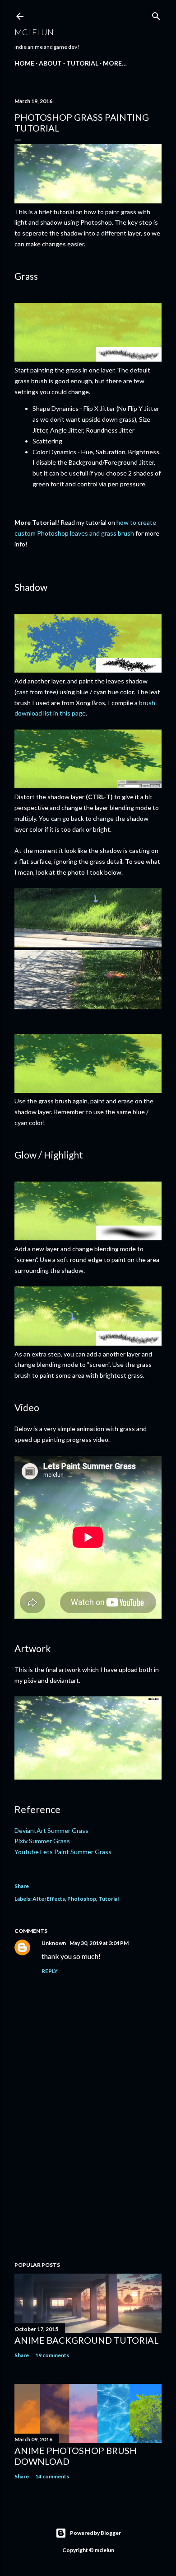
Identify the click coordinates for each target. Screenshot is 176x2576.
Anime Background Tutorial (87, 2340)
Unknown (54, 1943)
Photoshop (82, 1899)
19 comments (52, 2355)
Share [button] (22, 1886)
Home (24, 63)
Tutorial (82, 63)
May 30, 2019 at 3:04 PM (99, 1943)
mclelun (34, 32)
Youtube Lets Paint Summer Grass (63, 1852)
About (50, 63)
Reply (50, 1971)
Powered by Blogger (95, 2533)
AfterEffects (49, 1899)
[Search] (156, 14)
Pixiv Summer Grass (42, 1841)
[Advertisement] (88, 2182)
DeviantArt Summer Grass (51, 1830)
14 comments (52, 2476)
